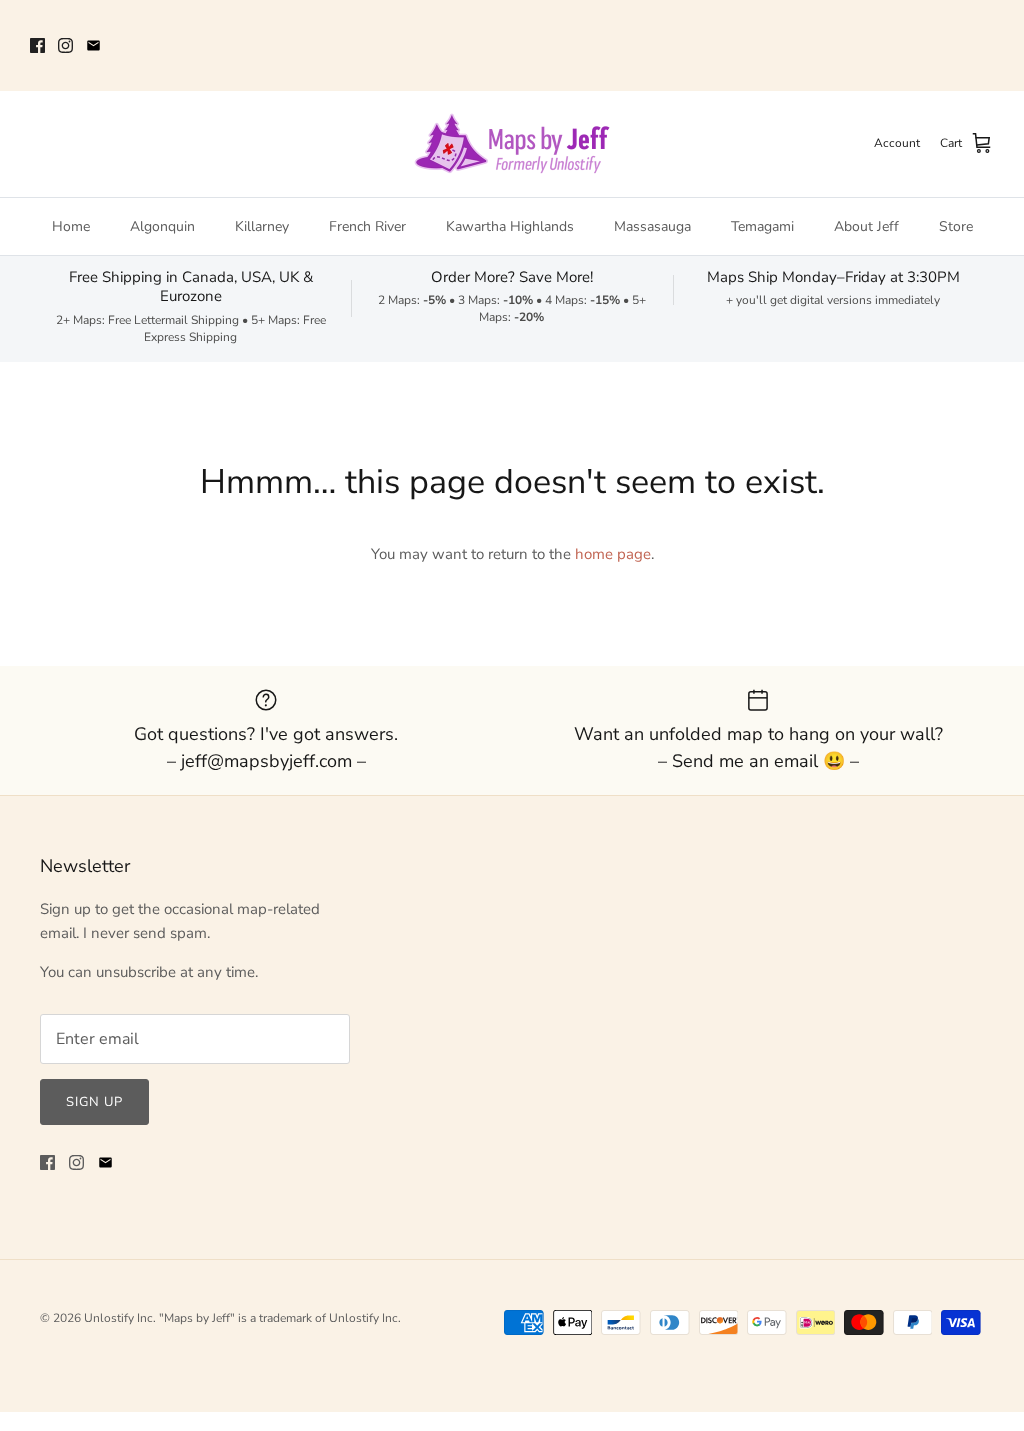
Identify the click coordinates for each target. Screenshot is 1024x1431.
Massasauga (652, 226)
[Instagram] (65, 45)
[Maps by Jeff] (512, 144)
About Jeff (866, 226)
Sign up (94, 1102)
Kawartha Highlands (510, 226)
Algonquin (162, 226)
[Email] (93, 45)
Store (956, 226)
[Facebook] (37, 45)
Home (71, 226)
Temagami (762, 226)
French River (367, 226)
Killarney (262, 226)
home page (613, 554)
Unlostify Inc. (120, 1318)
